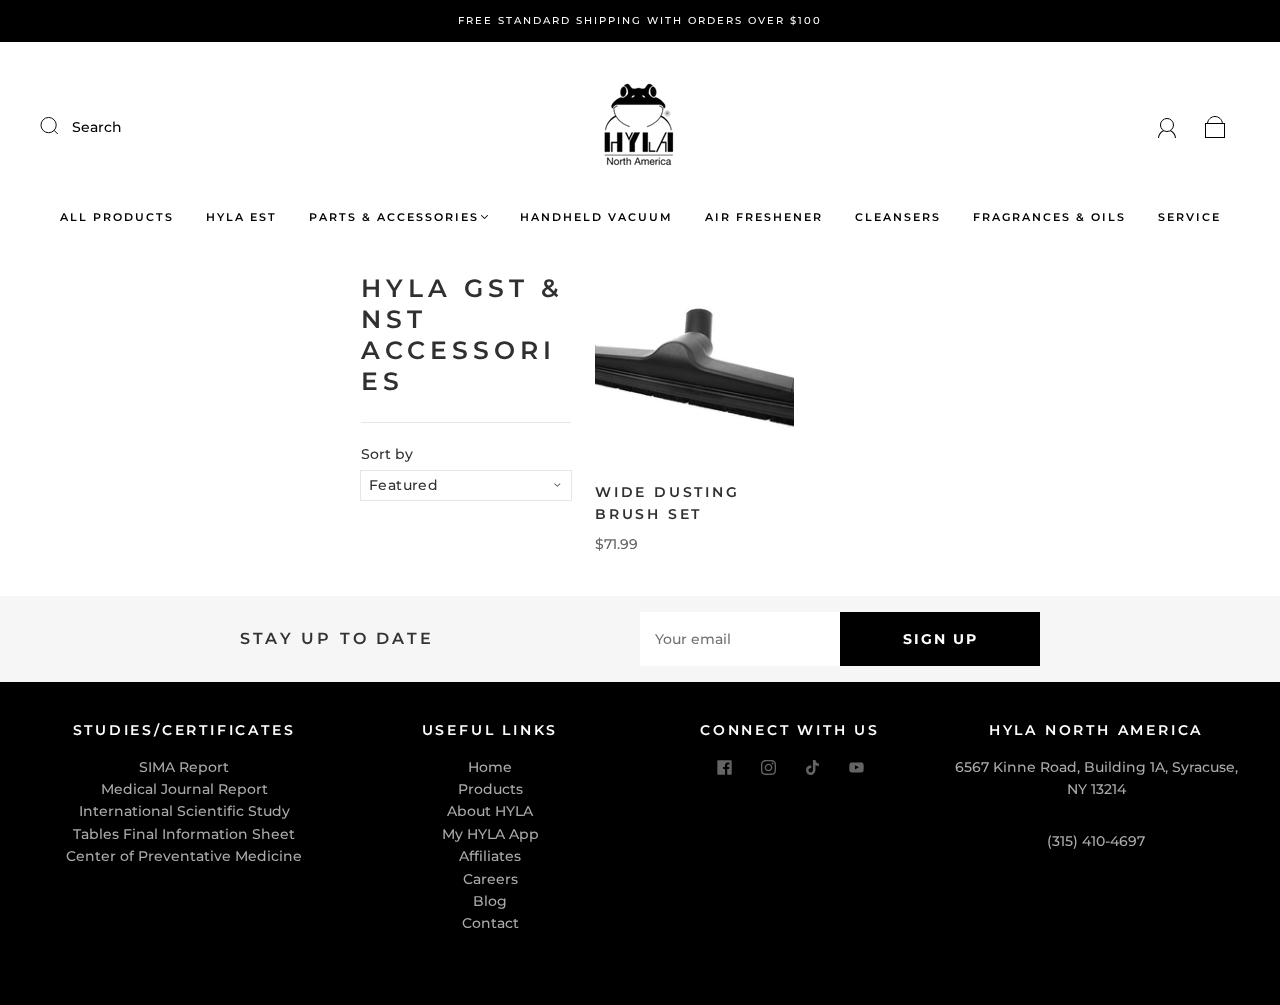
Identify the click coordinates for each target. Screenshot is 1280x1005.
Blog (490, 901)
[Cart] (1215, 127)
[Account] (1167, 127)
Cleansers (898, 217)
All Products (117, 217)
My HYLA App (490, 834)
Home (490, 767)
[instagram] (768, 768)
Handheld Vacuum (596, 217)
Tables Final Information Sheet (184, 834)
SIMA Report (184, 767)
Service (1189, 217)
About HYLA (490, 811)
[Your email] (740, 639)
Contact (490, 923)
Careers (490, 879)
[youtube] (856, 768)
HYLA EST (241, 217)
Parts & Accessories (394, 217)
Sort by (387, 454)
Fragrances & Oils (1049, 217)
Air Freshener (764, 217)
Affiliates (490, 856)
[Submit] (62, 126)
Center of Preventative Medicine (184, 856)
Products (490, 789)
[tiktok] (812, 768)
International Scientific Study (184, 811)
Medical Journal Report (184, 789)
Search (97, 127)
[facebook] (724, 768)
